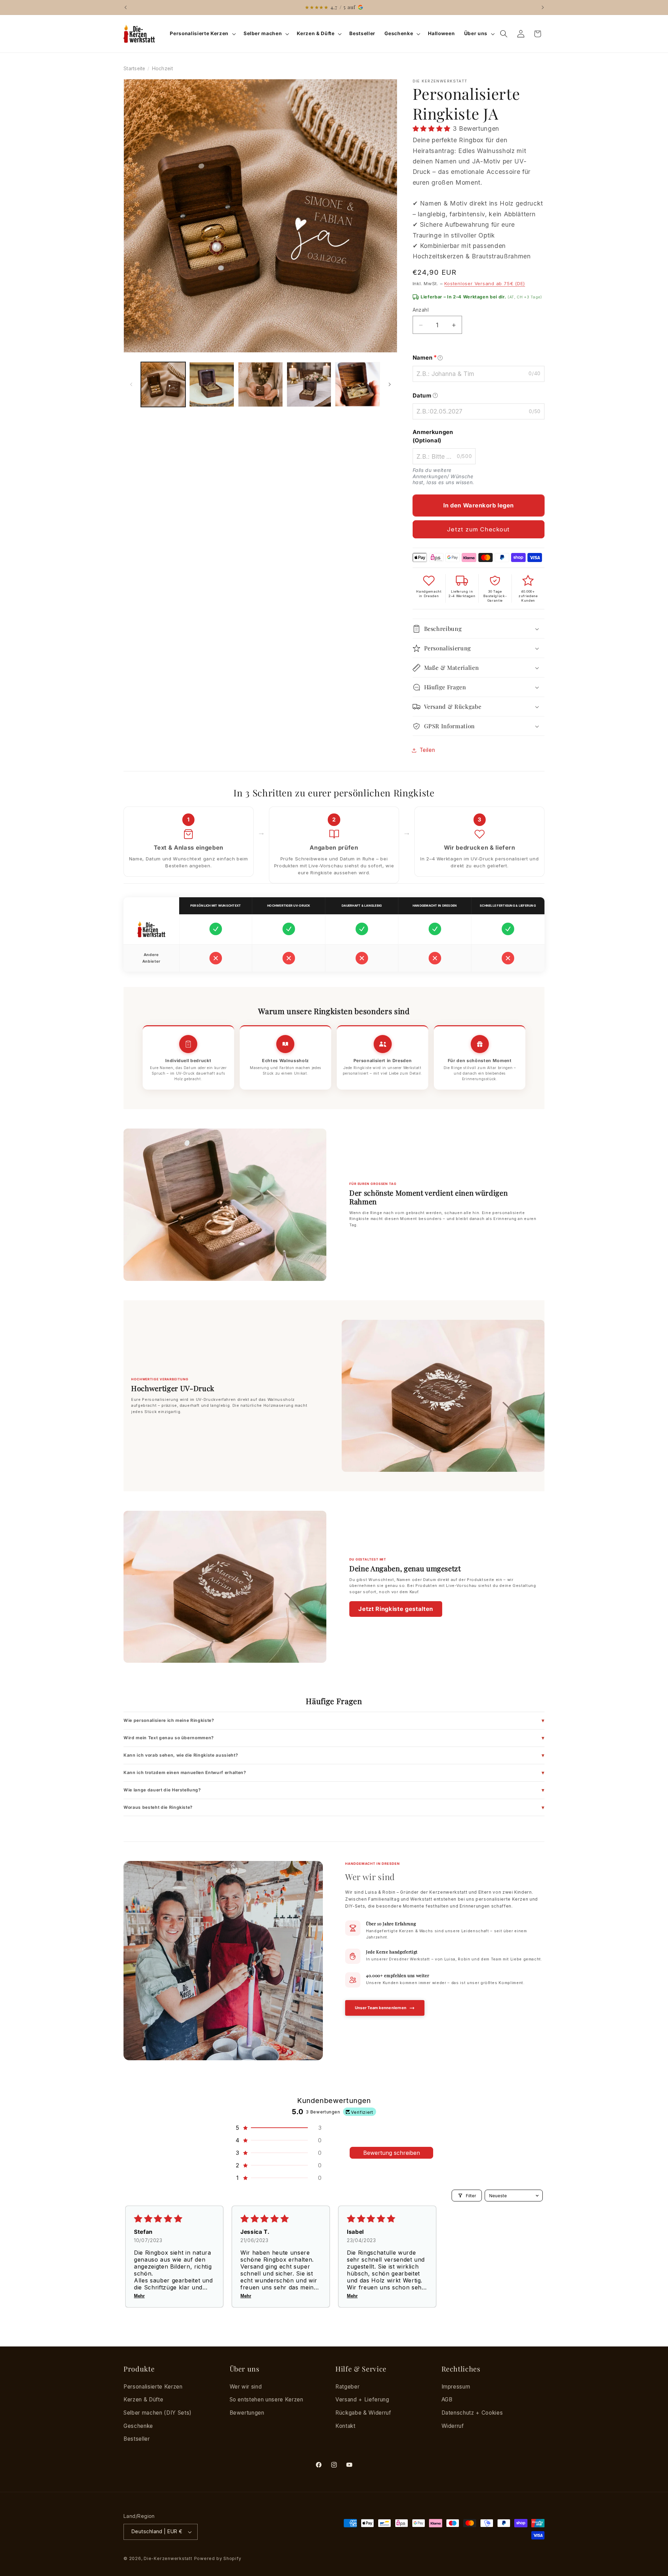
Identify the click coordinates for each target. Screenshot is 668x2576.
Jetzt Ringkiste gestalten (396, 1609)
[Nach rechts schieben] (390, 385)
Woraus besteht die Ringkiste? (158, 1807)
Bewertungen (247, 2413)
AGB (447, 2400)
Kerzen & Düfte (143, 2400)
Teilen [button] (427, 750)
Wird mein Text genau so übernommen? (169, 1738)
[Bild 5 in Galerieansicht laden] (357, 384)
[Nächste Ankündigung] (543, 7)
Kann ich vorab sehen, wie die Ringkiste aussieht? (181, 1755)
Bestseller (137, 2439)
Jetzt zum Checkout (478, 529)
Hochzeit (162, 69)
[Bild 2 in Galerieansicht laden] (212, 384)
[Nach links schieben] (131, 385)
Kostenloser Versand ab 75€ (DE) (485, 283)
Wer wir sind (246, 2387)
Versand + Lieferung (362, 2400)
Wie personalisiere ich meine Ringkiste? (169, 1720)
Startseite (134, 69)
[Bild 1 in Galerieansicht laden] (163, 384)
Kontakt (345, 2426)
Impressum (456, 2387)
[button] (202, 34)
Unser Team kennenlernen (381, 2008)
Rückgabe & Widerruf (363, 2413)
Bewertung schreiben (392, 2153)
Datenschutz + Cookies (472, 2413)
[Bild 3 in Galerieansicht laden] (260, 384)
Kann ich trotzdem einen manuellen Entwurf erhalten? (185, 1772)
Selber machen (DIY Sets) (158, 2413)
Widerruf (453, 2426)
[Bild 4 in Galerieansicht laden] (309, 384)
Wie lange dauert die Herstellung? (162, 1790)
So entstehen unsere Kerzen (267, 2400)
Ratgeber (347, 2387)
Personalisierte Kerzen (153, 2387)
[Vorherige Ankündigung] (126, 7)
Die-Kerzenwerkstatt (168, 2558)
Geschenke (138, 2426)
